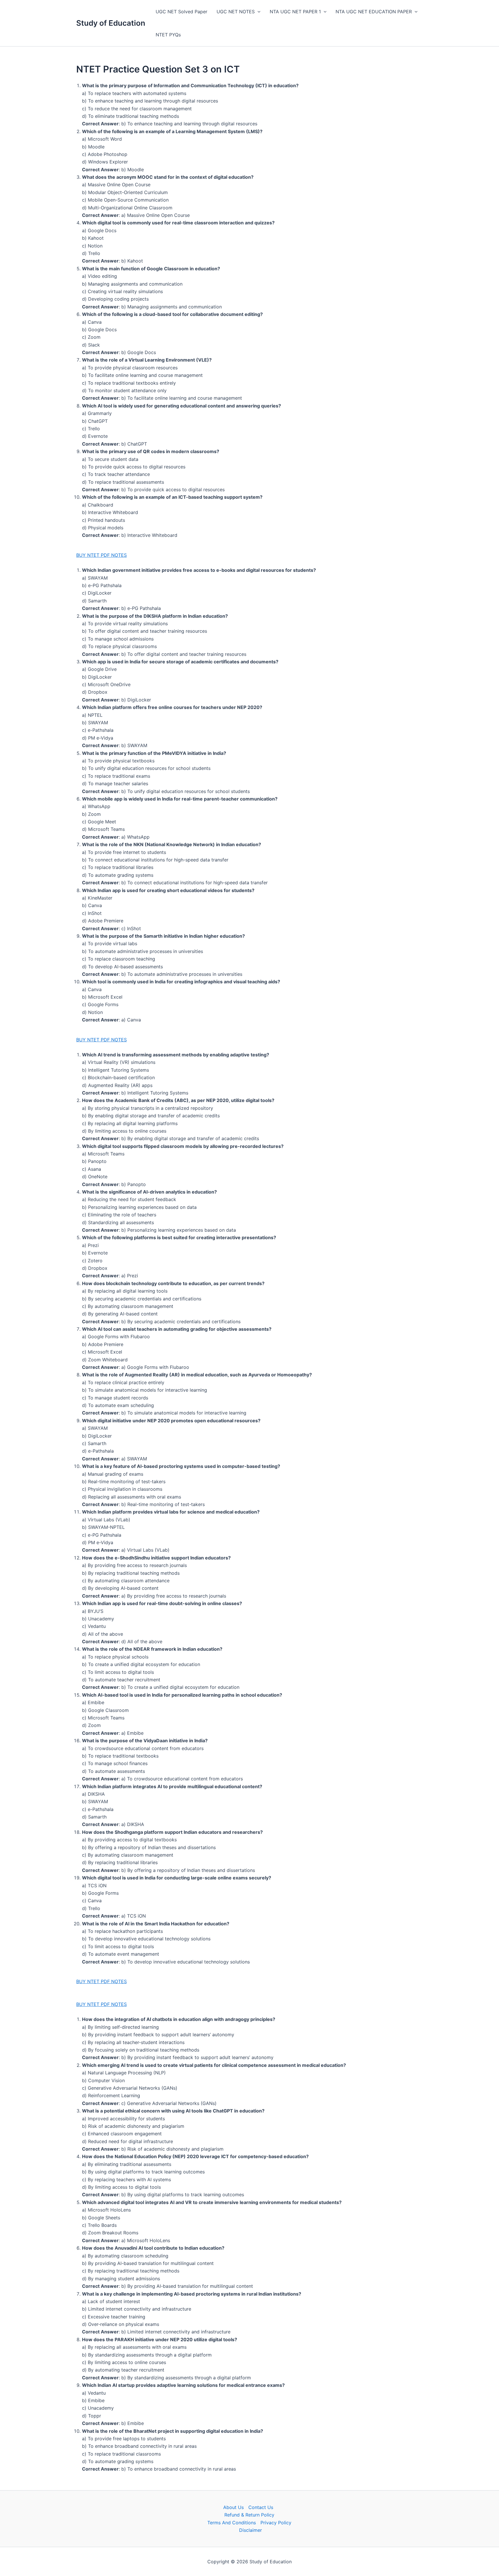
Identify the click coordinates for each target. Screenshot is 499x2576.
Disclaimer (251, 2530)
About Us (233, 2507)
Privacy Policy (276, 2523)
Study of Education (111, 23)
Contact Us (261, 2507)
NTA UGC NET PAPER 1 (295, 12)
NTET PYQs (168, 35)
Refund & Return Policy (249, 2515)
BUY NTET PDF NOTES (102, 555)
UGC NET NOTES (236, 12)
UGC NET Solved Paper (181, 12)
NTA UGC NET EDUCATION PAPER (374, 12)
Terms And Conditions (232, 2523)
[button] (258, 12)
